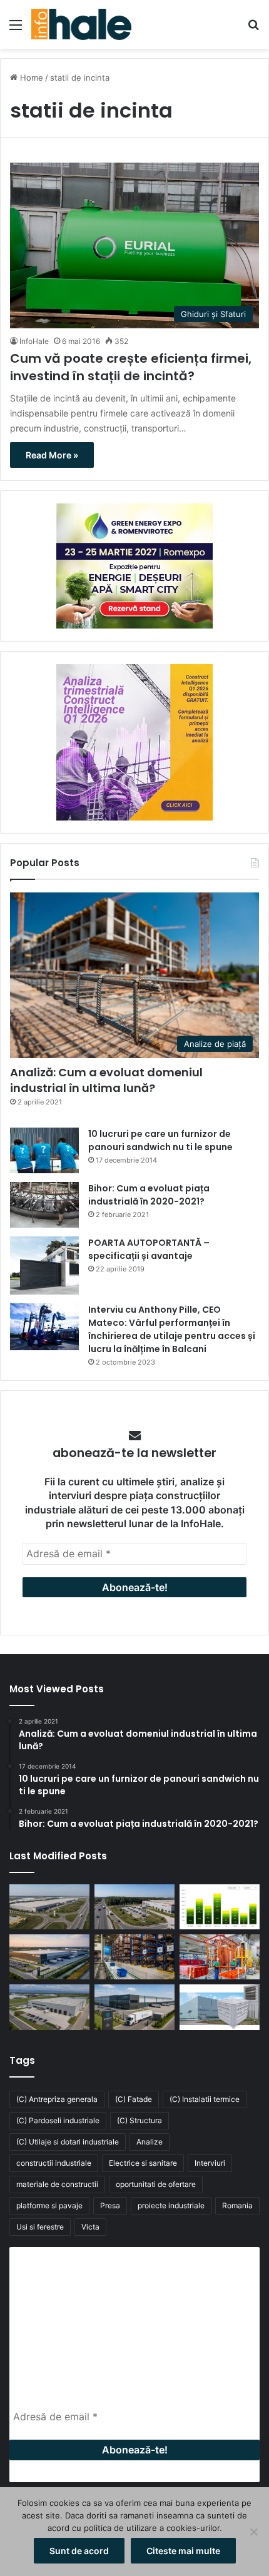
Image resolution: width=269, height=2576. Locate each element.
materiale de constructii (57, 2184)
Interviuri (210, 2163)
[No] (253, 2532)
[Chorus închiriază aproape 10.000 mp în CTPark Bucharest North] (134, 1907)
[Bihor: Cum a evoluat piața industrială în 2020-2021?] (44, 1205)
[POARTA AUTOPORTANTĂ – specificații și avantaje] (44, 1265)
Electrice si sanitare (143, 2163)
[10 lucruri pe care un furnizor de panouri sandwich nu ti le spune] (44, 1150)
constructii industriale (54, 2163)
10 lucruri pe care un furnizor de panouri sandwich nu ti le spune (160, 1140)
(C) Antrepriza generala (57, 2099)
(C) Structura (140, 2120)
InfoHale (34, 341)
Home (30, 78)
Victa (90, 2227)
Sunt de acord (79, 2551)
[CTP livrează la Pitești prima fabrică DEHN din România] (49, 2007)
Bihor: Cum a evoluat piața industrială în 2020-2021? (149, 1195)
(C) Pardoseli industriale (58, 2120)
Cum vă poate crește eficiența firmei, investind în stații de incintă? (131, 367)
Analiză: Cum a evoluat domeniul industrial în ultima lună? (106, 1080)
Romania (237, 2205)
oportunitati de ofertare (156, 2184)
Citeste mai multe (183, 2551)
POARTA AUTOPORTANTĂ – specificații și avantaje (149, 1249)
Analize (150, 2142)
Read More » (52, 455)
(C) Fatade (134, 2099)
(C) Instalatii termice (205, 2099)
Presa (110, 2205)
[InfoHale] (81, 24)
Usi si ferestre (40, 2227)
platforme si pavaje (49, 2205)
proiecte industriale (171, 2205)
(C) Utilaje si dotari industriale (68, 2142)
